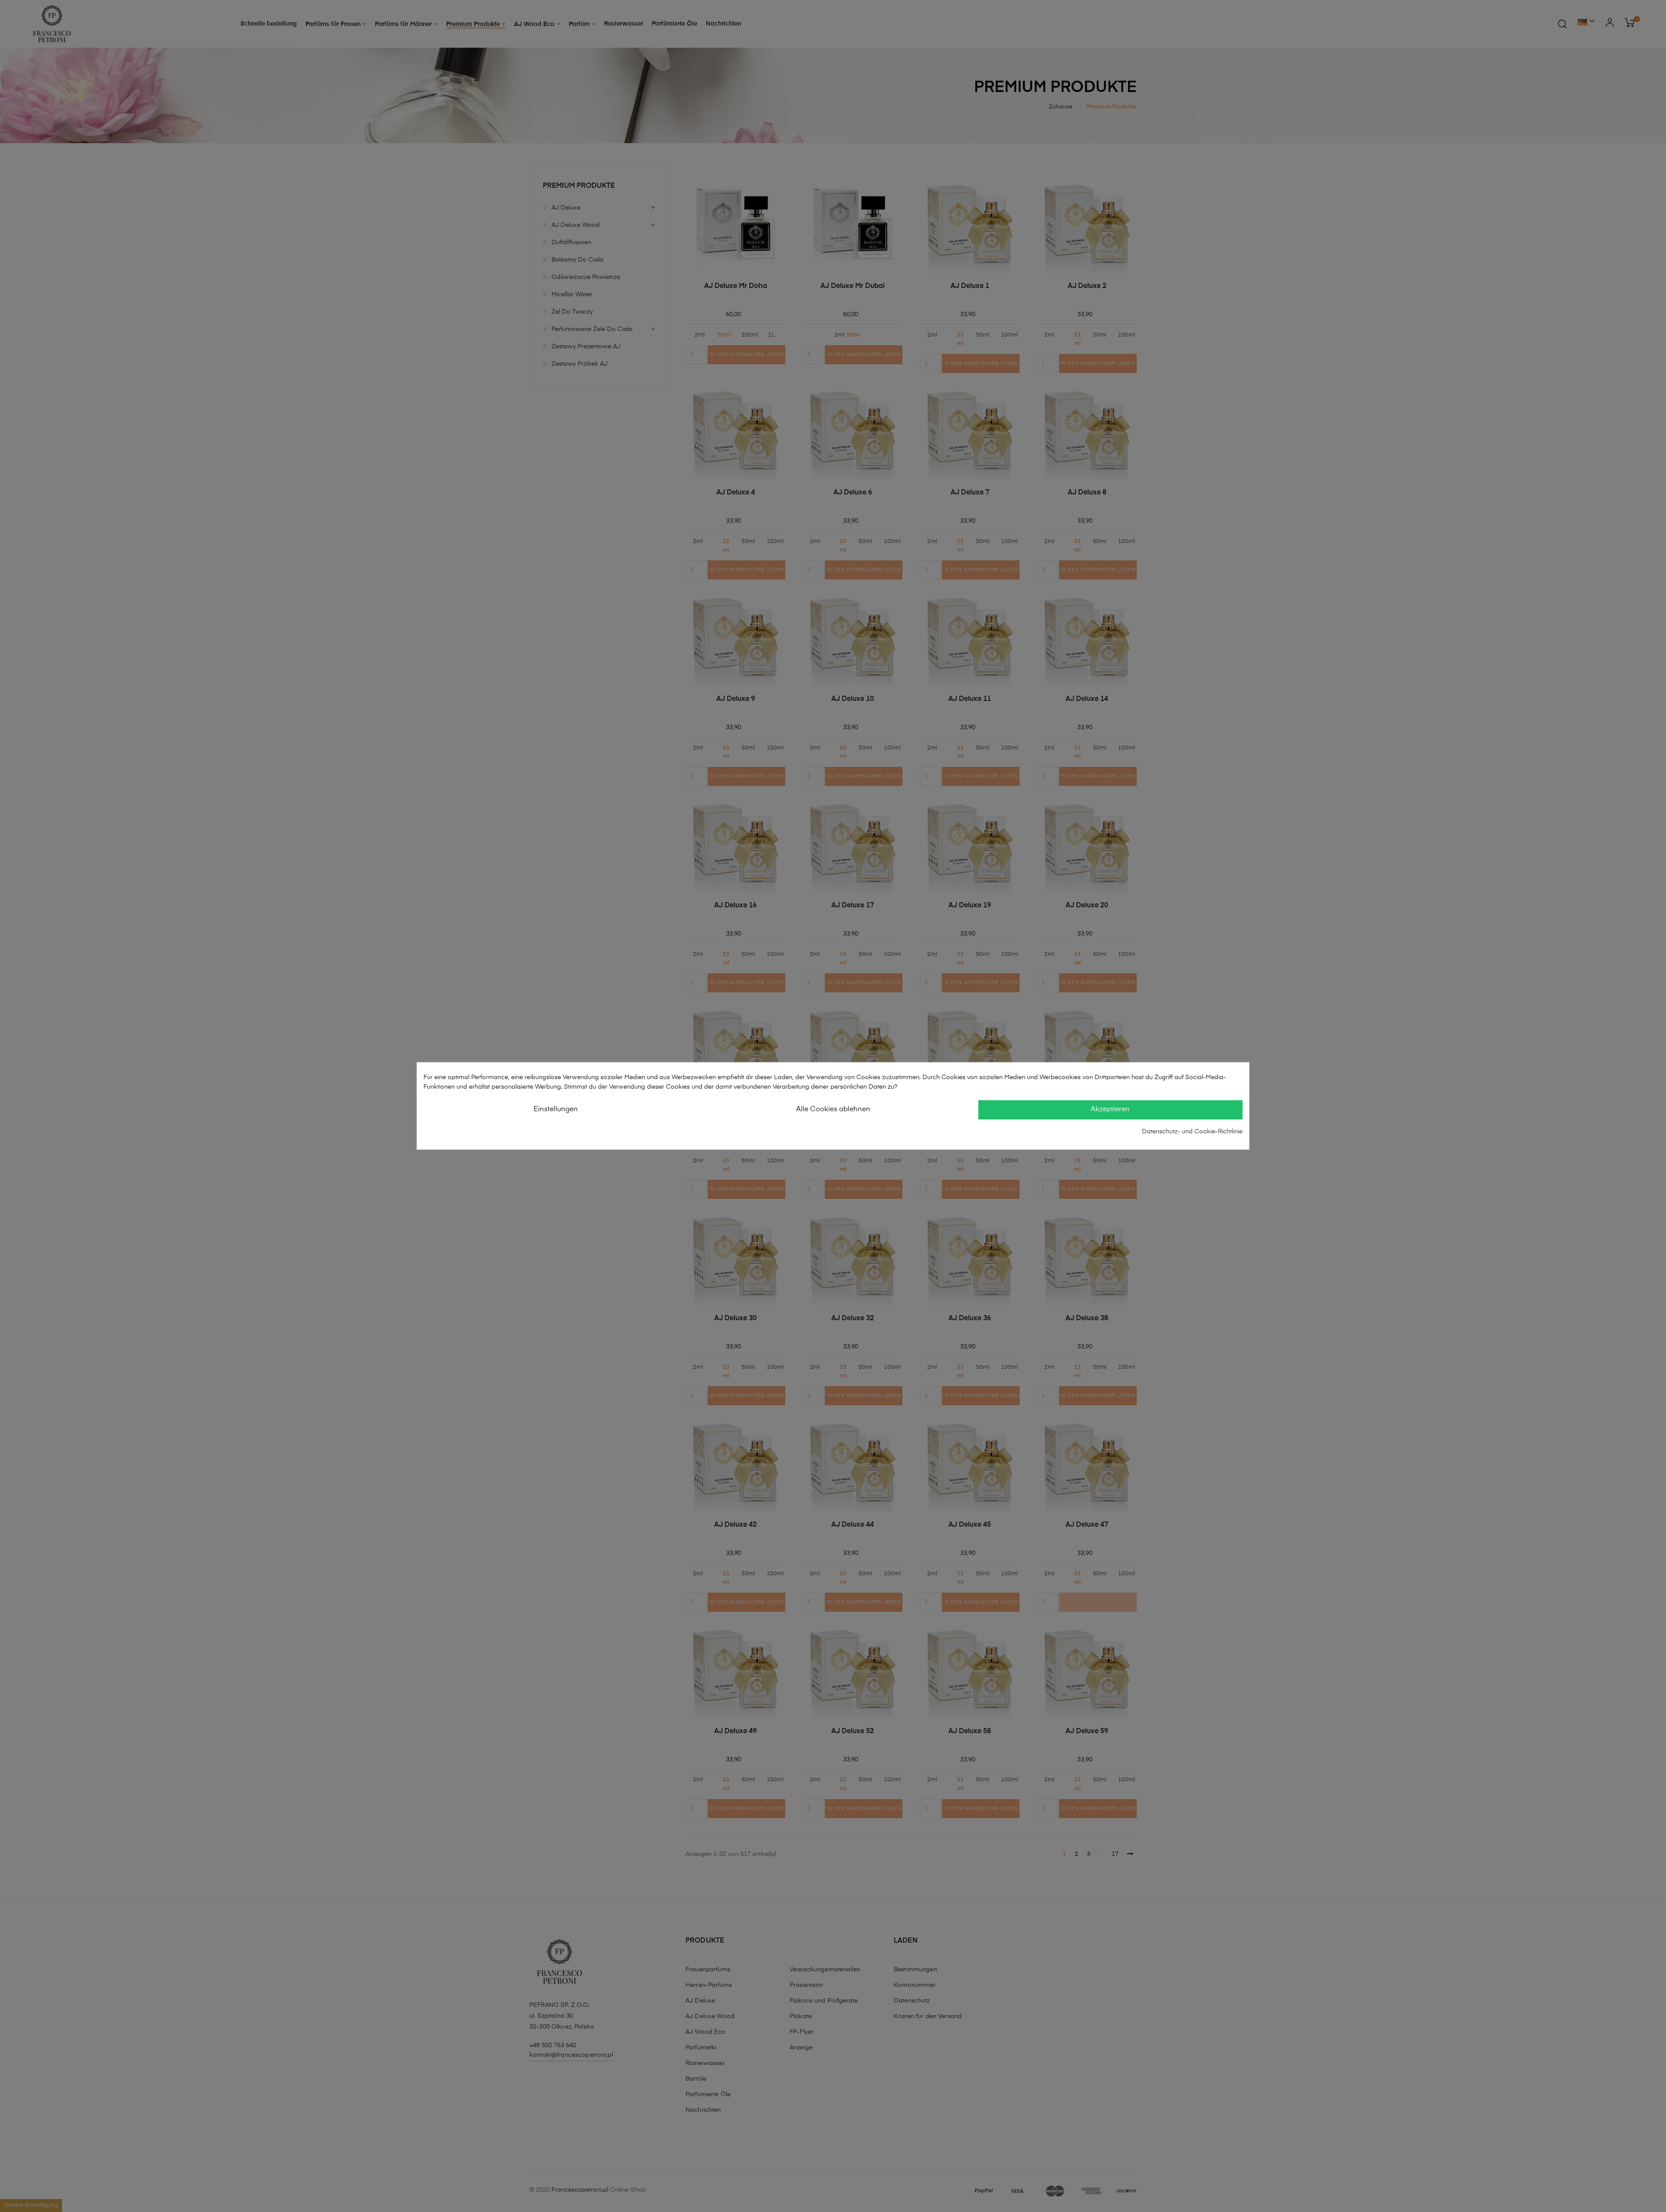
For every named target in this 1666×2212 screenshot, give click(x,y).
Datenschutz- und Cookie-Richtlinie (1192, 1131)
